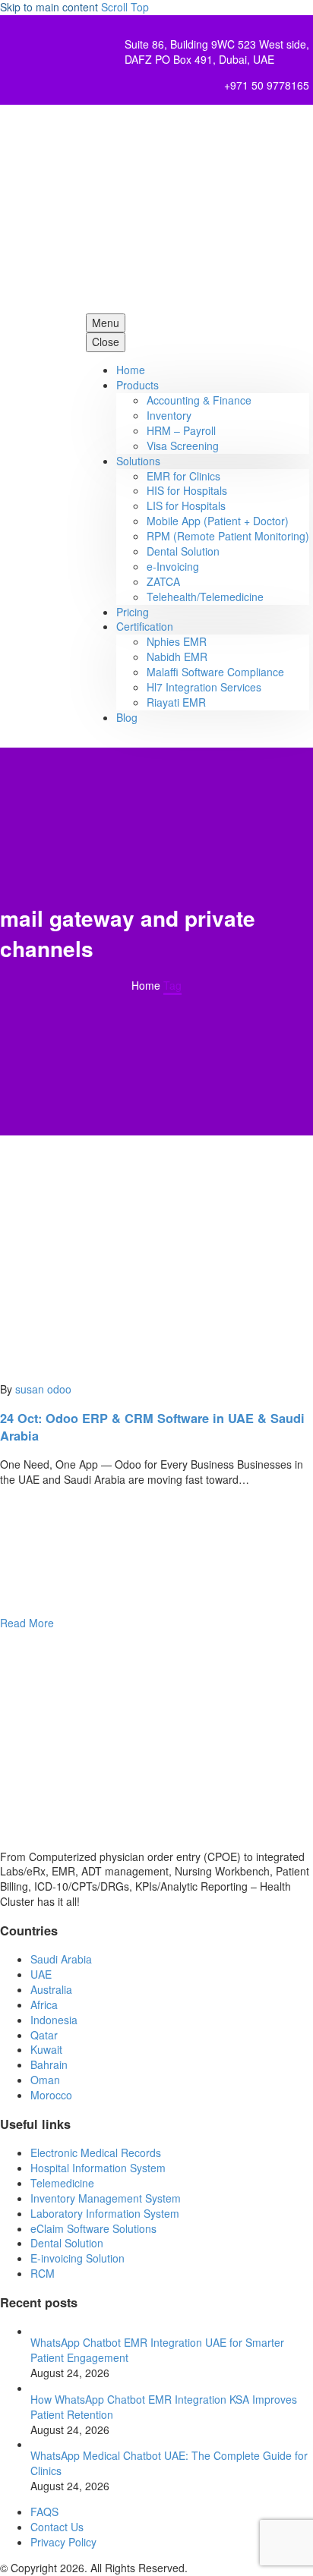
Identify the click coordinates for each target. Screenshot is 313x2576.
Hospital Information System (100, 2168)
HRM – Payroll (181, 430)
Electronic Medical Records (96, 2152)
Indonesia (54, 2020)
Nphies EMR (177, 641)
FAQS (44, 2511)
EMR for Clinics (183, 476)
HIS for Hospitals (187, 490)
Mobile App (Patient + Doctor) (218, 521)
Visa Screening (183, 446)
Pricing (133, 612)
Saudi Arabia (61, 1959)
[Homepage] (153, 209)
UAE (41, 1974)
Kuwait (46, 2049)
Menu (106, 323)
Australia (51, 1989)
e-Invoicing (173, 566)
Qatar (44, 2035)
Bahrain (49, 2064)
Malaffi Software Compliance (215, 672)
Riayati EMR (176, 702)
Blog (127, 717)
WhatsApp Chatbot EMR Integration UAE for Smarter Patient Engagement (157, 2350)
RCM (43, 2273)
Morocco (51, 2095)
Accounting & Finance (199, 400)
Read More (27, 1623)
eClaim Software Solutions (93, 2228)
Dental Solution (183, 551)
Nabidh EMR (177, 657)
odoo (59, 1389)
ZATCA (163, 581)
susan (30, 1389)
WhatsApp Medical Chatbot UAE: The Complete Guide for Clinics (169, 2463)
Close (106, 342)
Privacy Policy (63, 2542)
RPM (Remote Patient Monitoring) (228, 536)
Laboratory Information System (105, 2213)
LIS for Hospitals (186, 505)
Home (131, 370)
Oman (45, 2080)
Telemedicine (62, 2183)
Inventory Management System (106, 2198)
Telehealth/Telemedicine (205, 597)
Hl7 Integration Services (204, 687)
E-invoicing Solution (77, 2258)
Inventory (169, 415)
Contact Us (57, 2527)
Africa (44, 2004)
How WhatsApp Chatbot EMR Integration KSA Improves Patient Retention (164, 2407)
